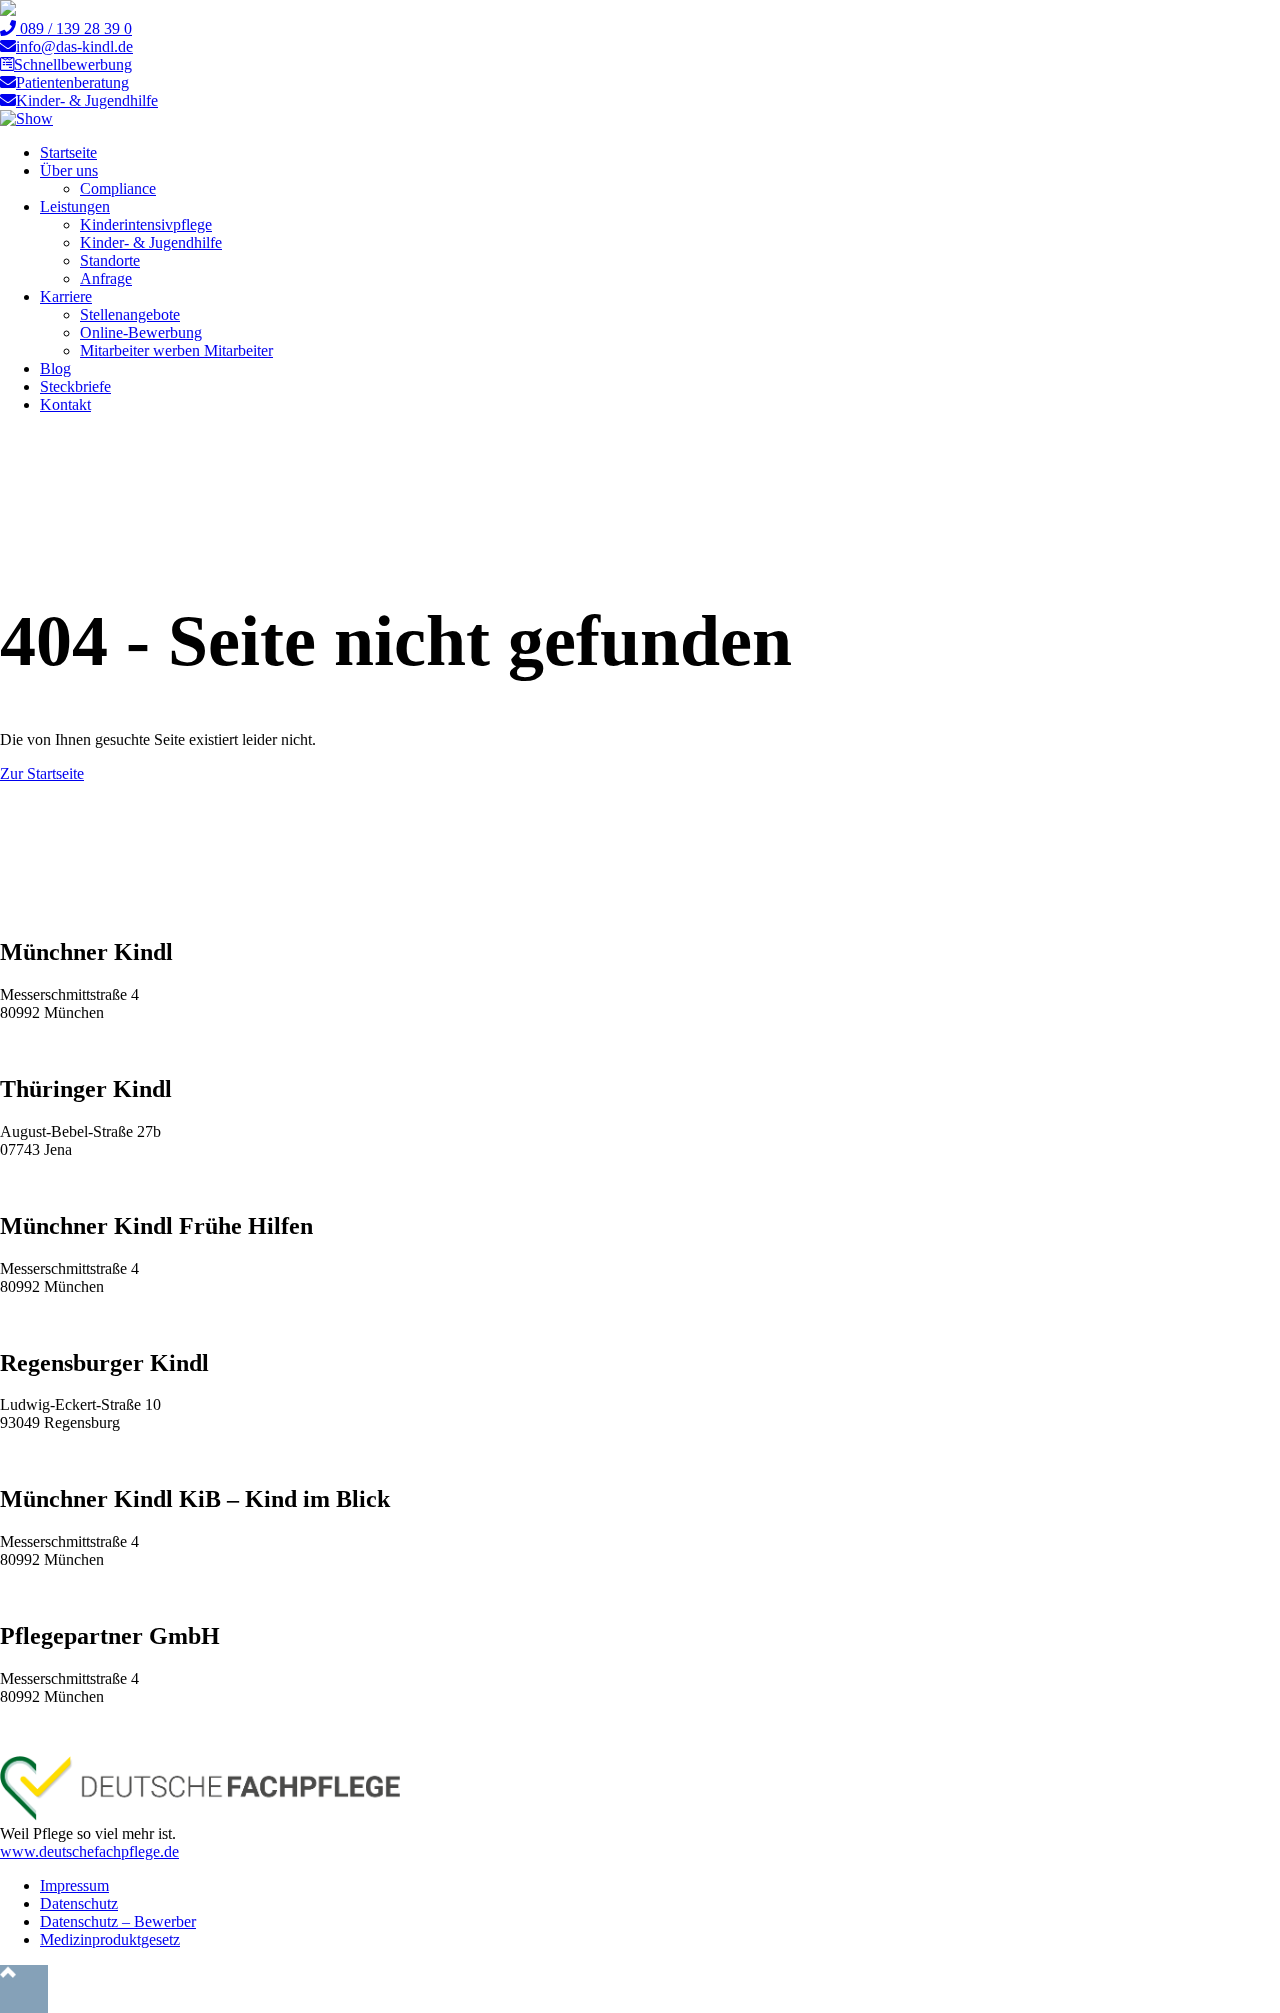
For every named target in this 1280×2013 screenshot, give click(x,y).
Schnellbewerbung (73, 64)
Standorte (110, 260)
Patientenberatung (72, 82)
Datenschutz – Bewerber (118, 1921)
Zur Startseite (42, 773)
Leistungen (75, 206)
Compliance (118, 188)
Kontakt (65, 404)
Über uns (69, 170)
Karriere (66, 296)
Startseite (68, 152)
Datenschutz (79, 1903)
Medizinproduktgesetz (110, 1939)
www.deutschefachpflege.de (89, 1851)
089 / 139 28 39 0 (74, 28)
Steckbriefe (75, 386)
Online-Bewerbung (141, 332)
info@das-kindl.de (74, 46)
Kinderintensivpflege (146, 224)
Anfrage (106, 278)
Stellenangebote (130, 314)
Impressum (74, 1885)
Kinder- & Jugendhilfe (87, 100)
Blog (55, 368)
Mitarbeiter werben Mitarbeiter (176, 350)
